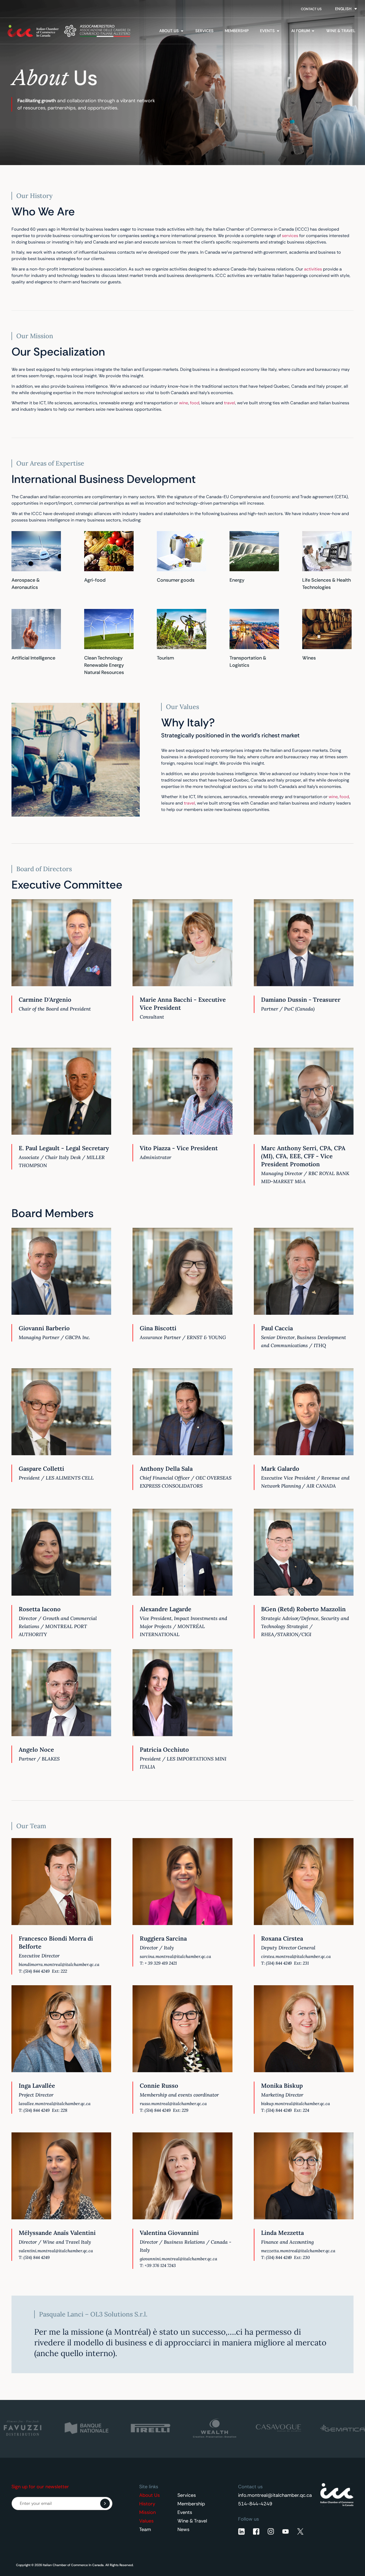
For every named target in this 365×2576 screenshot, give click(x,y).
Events (185, 2512)
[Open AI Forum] (313, 31)
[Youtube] (286, 2531)
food (195, 403)
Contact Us (311, 9)
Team (145, 2529)
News (183, 2529)
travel (230, 403)
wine (184, 403)
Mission (147, 2512)
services (290, 236)
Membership (191, 2504)
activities (313, 269)
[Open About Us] (182, 31)
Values (146, 2521)
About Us (150, 2495)
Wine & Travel (192, 2521)
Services (187, 2495)
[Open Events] (278, 31)
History (147, 2504)
